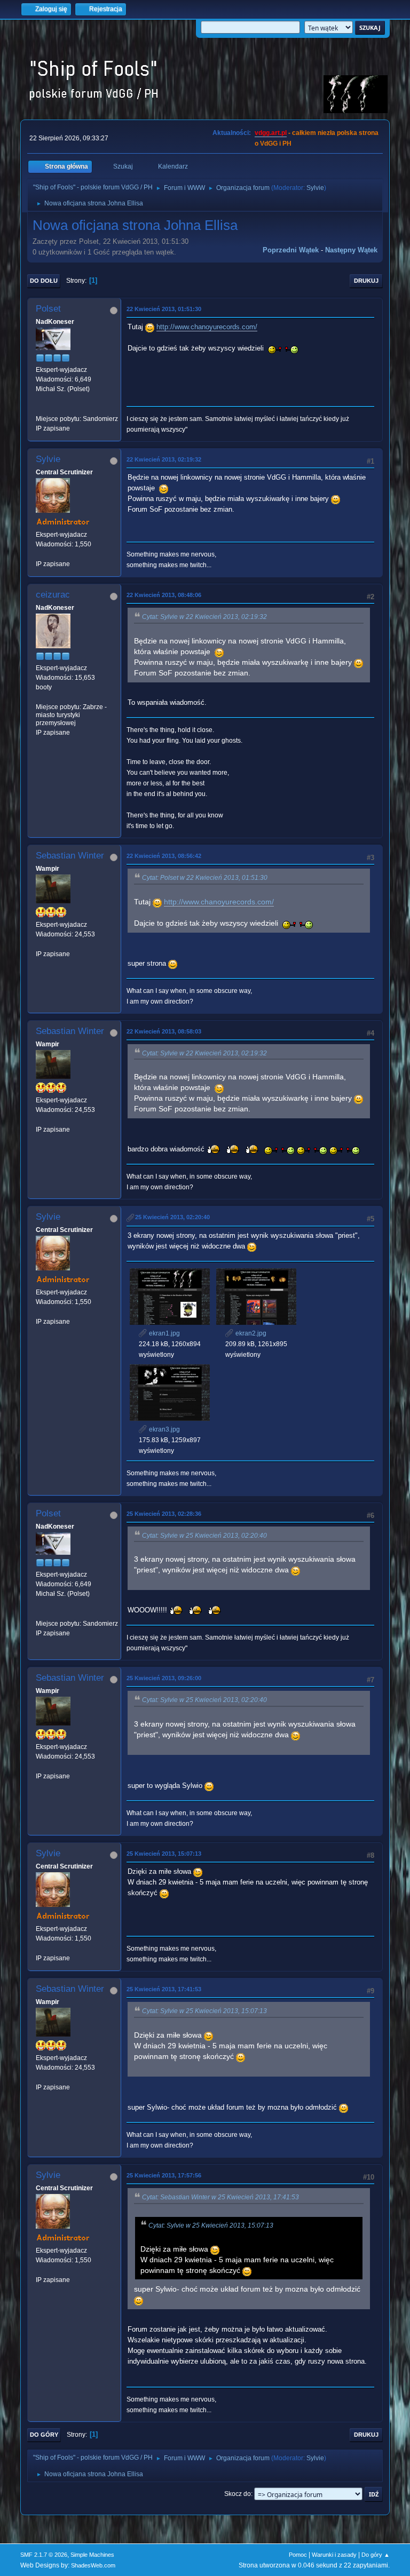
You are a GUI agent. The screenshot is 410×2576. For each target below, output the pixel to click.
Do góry (44, 2435)
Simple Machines (92, 2555)
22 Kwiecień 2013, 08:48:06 (164, 595)
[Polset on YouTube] (40, 409)
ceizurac (53, 595)
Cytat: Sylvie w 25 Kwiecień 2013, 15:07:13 (204, 2011)
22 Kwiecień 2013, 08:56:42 (164, 856)
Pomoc (298, 2555)
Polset (48, 309)
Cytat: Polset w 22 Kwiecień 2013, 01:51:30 (205, 878)
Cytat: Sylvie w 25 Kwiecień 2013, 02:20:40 (204, 1536)
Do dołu (44, 281)
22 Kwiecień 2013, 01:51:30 (164, 309)
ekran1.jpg (164, 1333)
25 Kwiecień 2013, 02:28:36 (164, 1514)
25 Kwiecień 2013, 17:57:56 (164, 2175)
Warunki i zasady (334, 2555)
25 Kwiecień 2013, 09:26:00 (164, 1678)
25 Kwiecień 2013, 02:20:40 (172, 1217)
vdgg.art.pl (271, 133)
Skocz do (238, 2494)
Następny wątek (351, 250)
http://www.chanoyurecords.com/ (207, 327)
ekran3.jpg (164, 1429)
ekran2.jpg (250, 1333)
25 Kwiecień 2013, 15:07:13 (164, 1854)
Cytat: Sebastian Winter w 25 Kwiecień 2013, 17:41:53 (220, 2197)
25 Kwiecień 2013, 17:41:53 (164, 1989)
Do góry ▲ (376, 2555)
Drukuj (366, 281)
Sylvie (315, 188)
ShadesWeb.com (93, 2565)
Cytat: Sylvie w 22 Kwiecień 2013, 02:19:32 (204, 617)
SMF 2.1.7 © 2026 (44, 2555)
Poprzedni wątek (291, 250)
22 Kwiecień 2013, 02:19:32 (164, 459)
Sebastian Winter (70, 856)
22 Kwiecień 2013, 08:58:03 (164, 1031)
